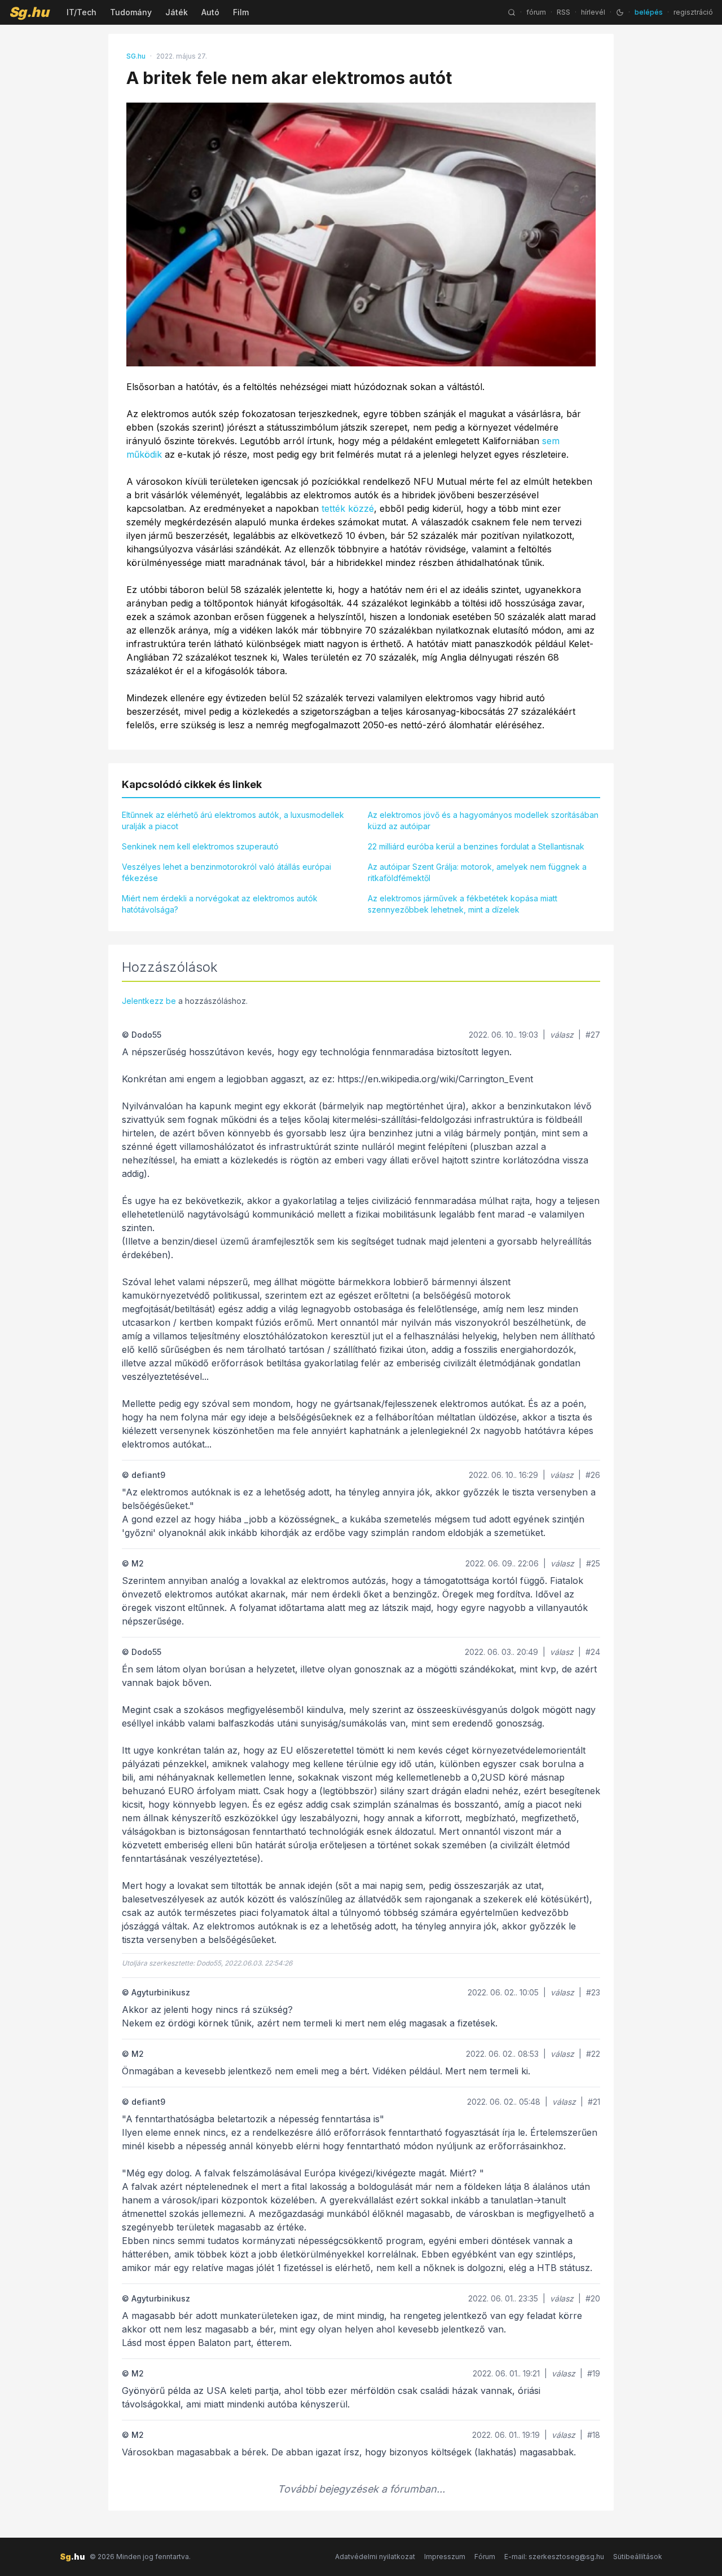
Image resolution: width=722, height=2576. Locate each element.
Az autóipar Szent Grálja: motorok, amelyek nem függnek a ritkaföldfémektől (477, 872)
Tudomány (131, 12)
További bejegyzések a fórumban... (361, 2489)
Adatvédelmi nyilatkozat (375, 2557)
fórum (536, 12)
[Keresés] (512, 12)
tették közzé (348, 508)
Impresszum (445, 2557)
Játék (177, 12)
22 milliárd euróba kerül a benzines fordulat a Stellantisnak (476, 846)
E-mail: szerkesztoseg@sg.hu (554, 2557)
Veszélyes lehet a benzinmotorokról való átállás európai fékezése (226, 872)
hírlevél (593, 12)
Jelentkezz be (149, 1001)
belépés (649, 12)
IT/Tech (82, 12)
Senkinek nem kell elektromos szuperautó (200, 846)
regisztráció (693, 12)
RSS (563, 12)
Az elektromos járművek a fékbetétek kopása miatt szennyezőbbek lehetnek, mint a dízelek (463, 904)
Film (241, 12)
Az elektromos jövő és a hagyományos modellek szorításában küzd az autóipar (483, 820)
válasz (562, 1035)
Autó (210, 12)
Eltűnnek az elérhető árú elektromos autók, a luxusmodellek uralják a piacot (233, 820)
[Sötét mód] (620, 12)
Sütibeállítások (638, 2557)
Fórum (485, 2557)
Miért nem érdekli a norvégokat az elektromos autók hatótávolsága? (220, 904)
